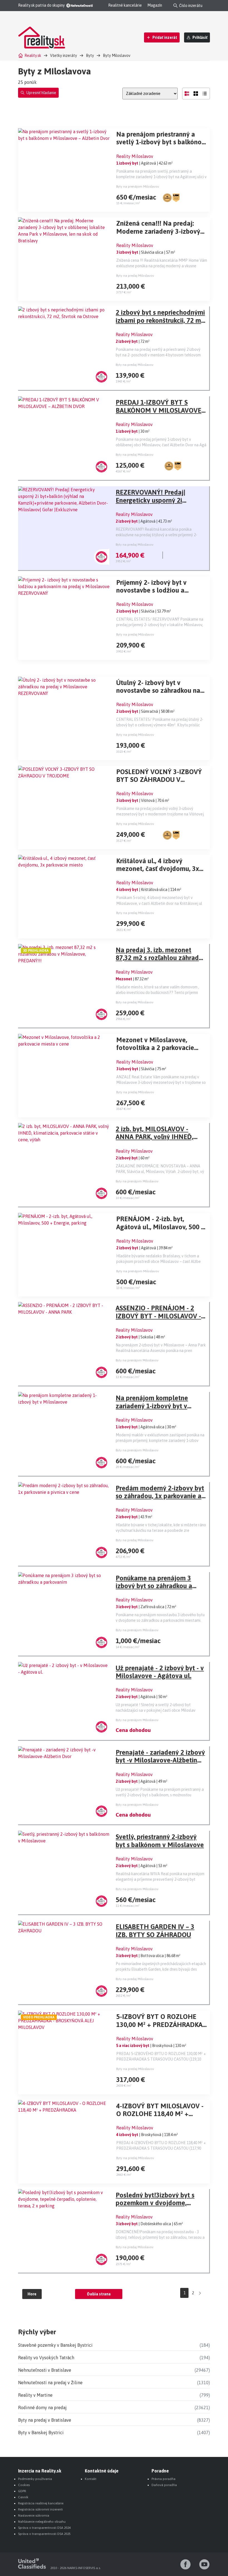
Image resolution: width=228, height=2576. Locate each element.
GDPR (22, 2491)
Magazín (155, 5)
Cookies (24, 2485)
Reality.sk (33, 56)
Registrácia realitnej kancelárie (41, 2503)
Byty (90, 56)
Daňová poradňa (164, 2485)
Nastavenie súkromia (34, 2515)
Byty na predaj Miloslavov (135, 276)
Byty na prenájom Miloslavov (138, 187)
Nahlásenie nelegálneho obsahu (42, 2522)
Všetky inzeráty (64, 56)
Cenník (23, 2497)
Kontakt (91, 2479)
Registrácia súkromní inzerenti (40, 2509)
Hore (32, 2294)
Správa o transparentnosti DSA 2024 (44, 2528)
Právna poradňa (163, 2479)
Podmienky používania (35, 2479)
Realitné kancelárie (125, 5)
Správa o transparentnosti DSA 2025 (44, 2534)
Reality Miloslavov (135, 156)
